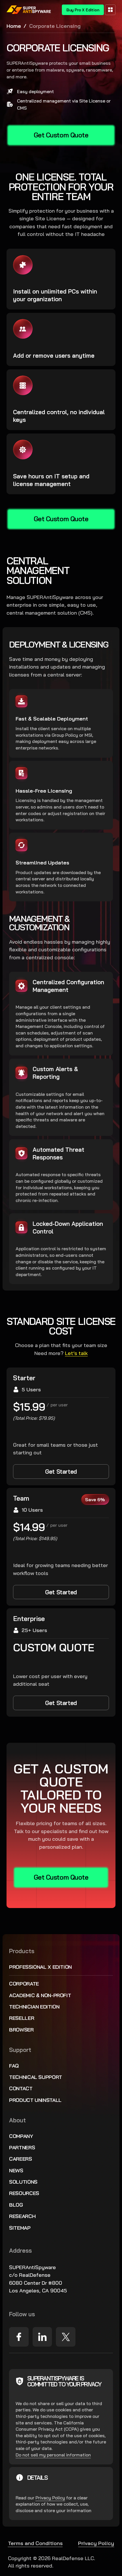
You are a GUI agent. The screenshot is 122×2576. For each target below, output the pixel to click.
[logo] (29, 10)
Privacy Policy (50, 2498)
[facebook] (19, 2337)
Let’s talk (76, 1353)
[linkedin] (42, 2337)
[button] (110, 10)
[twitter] (66, 2337)
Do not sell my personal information (53, 2455)
